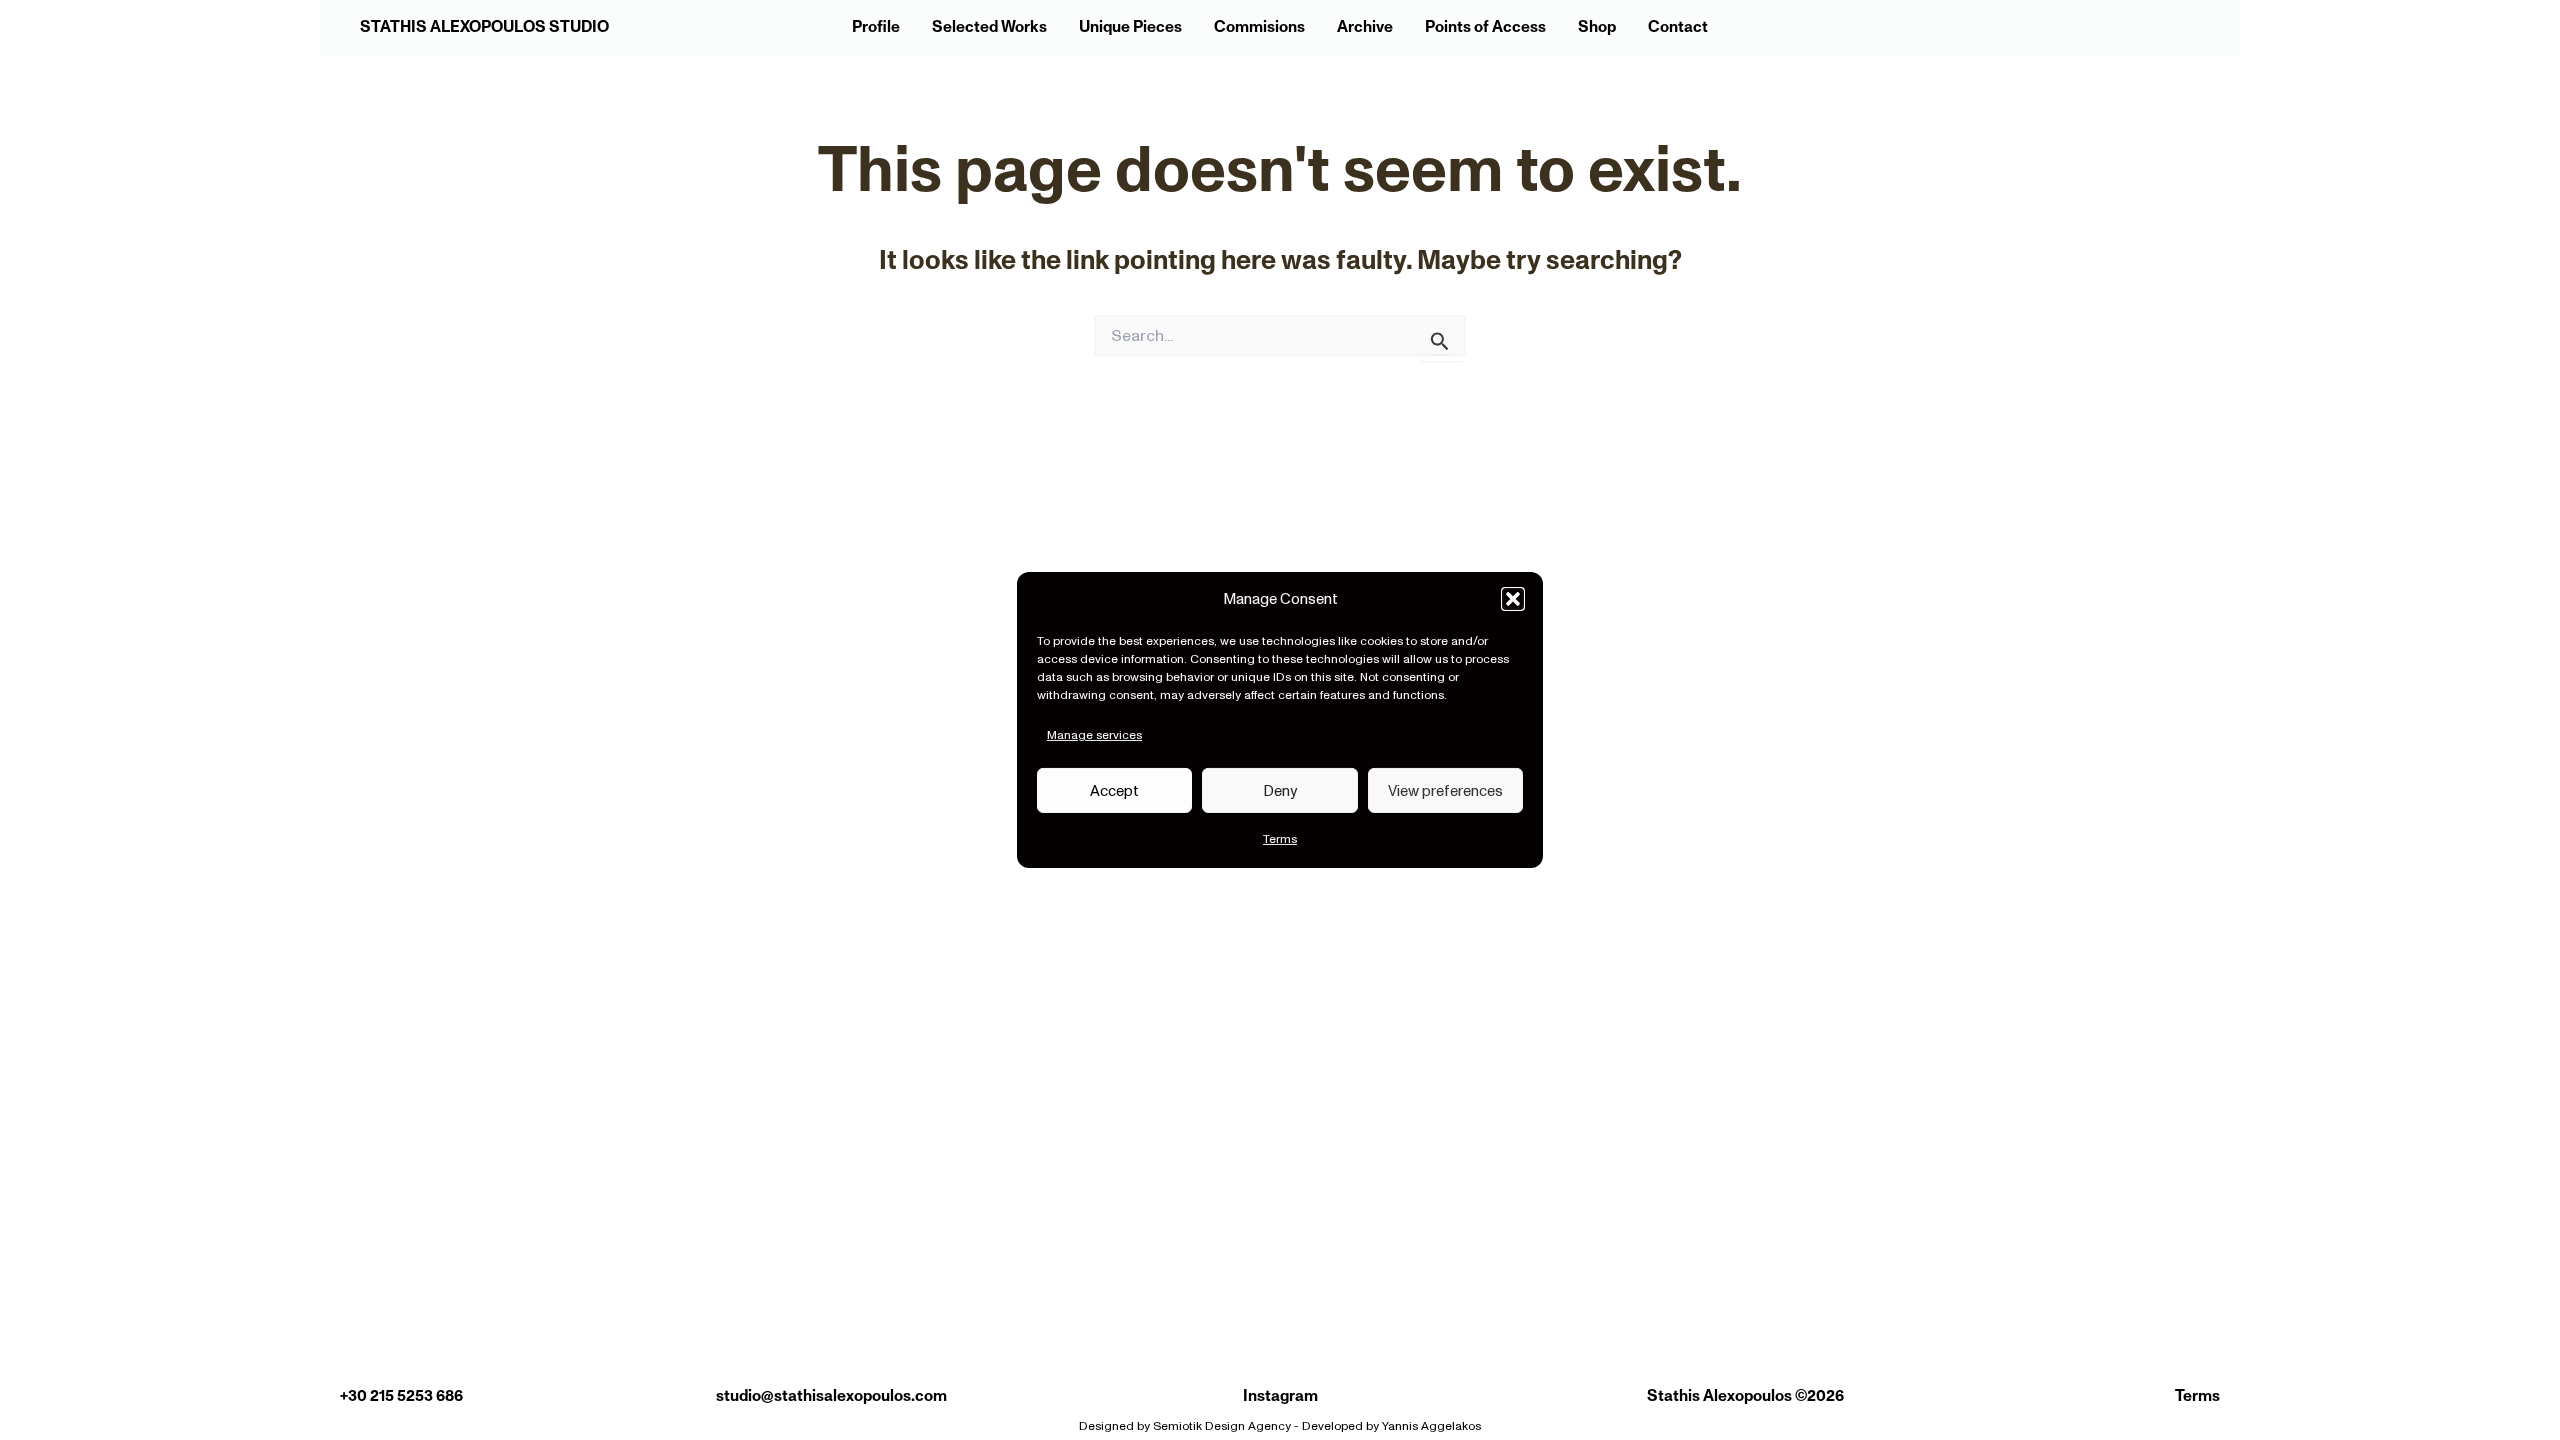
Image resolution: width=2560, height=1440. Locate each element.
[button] (1513, 599)
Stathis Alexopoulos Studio (484, 27)
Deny (1280, 791)
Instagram (1280, 1396)
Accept (1114, 791)
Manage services (1094, 735)
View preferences (1445, 791)
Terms (1280, 839)
